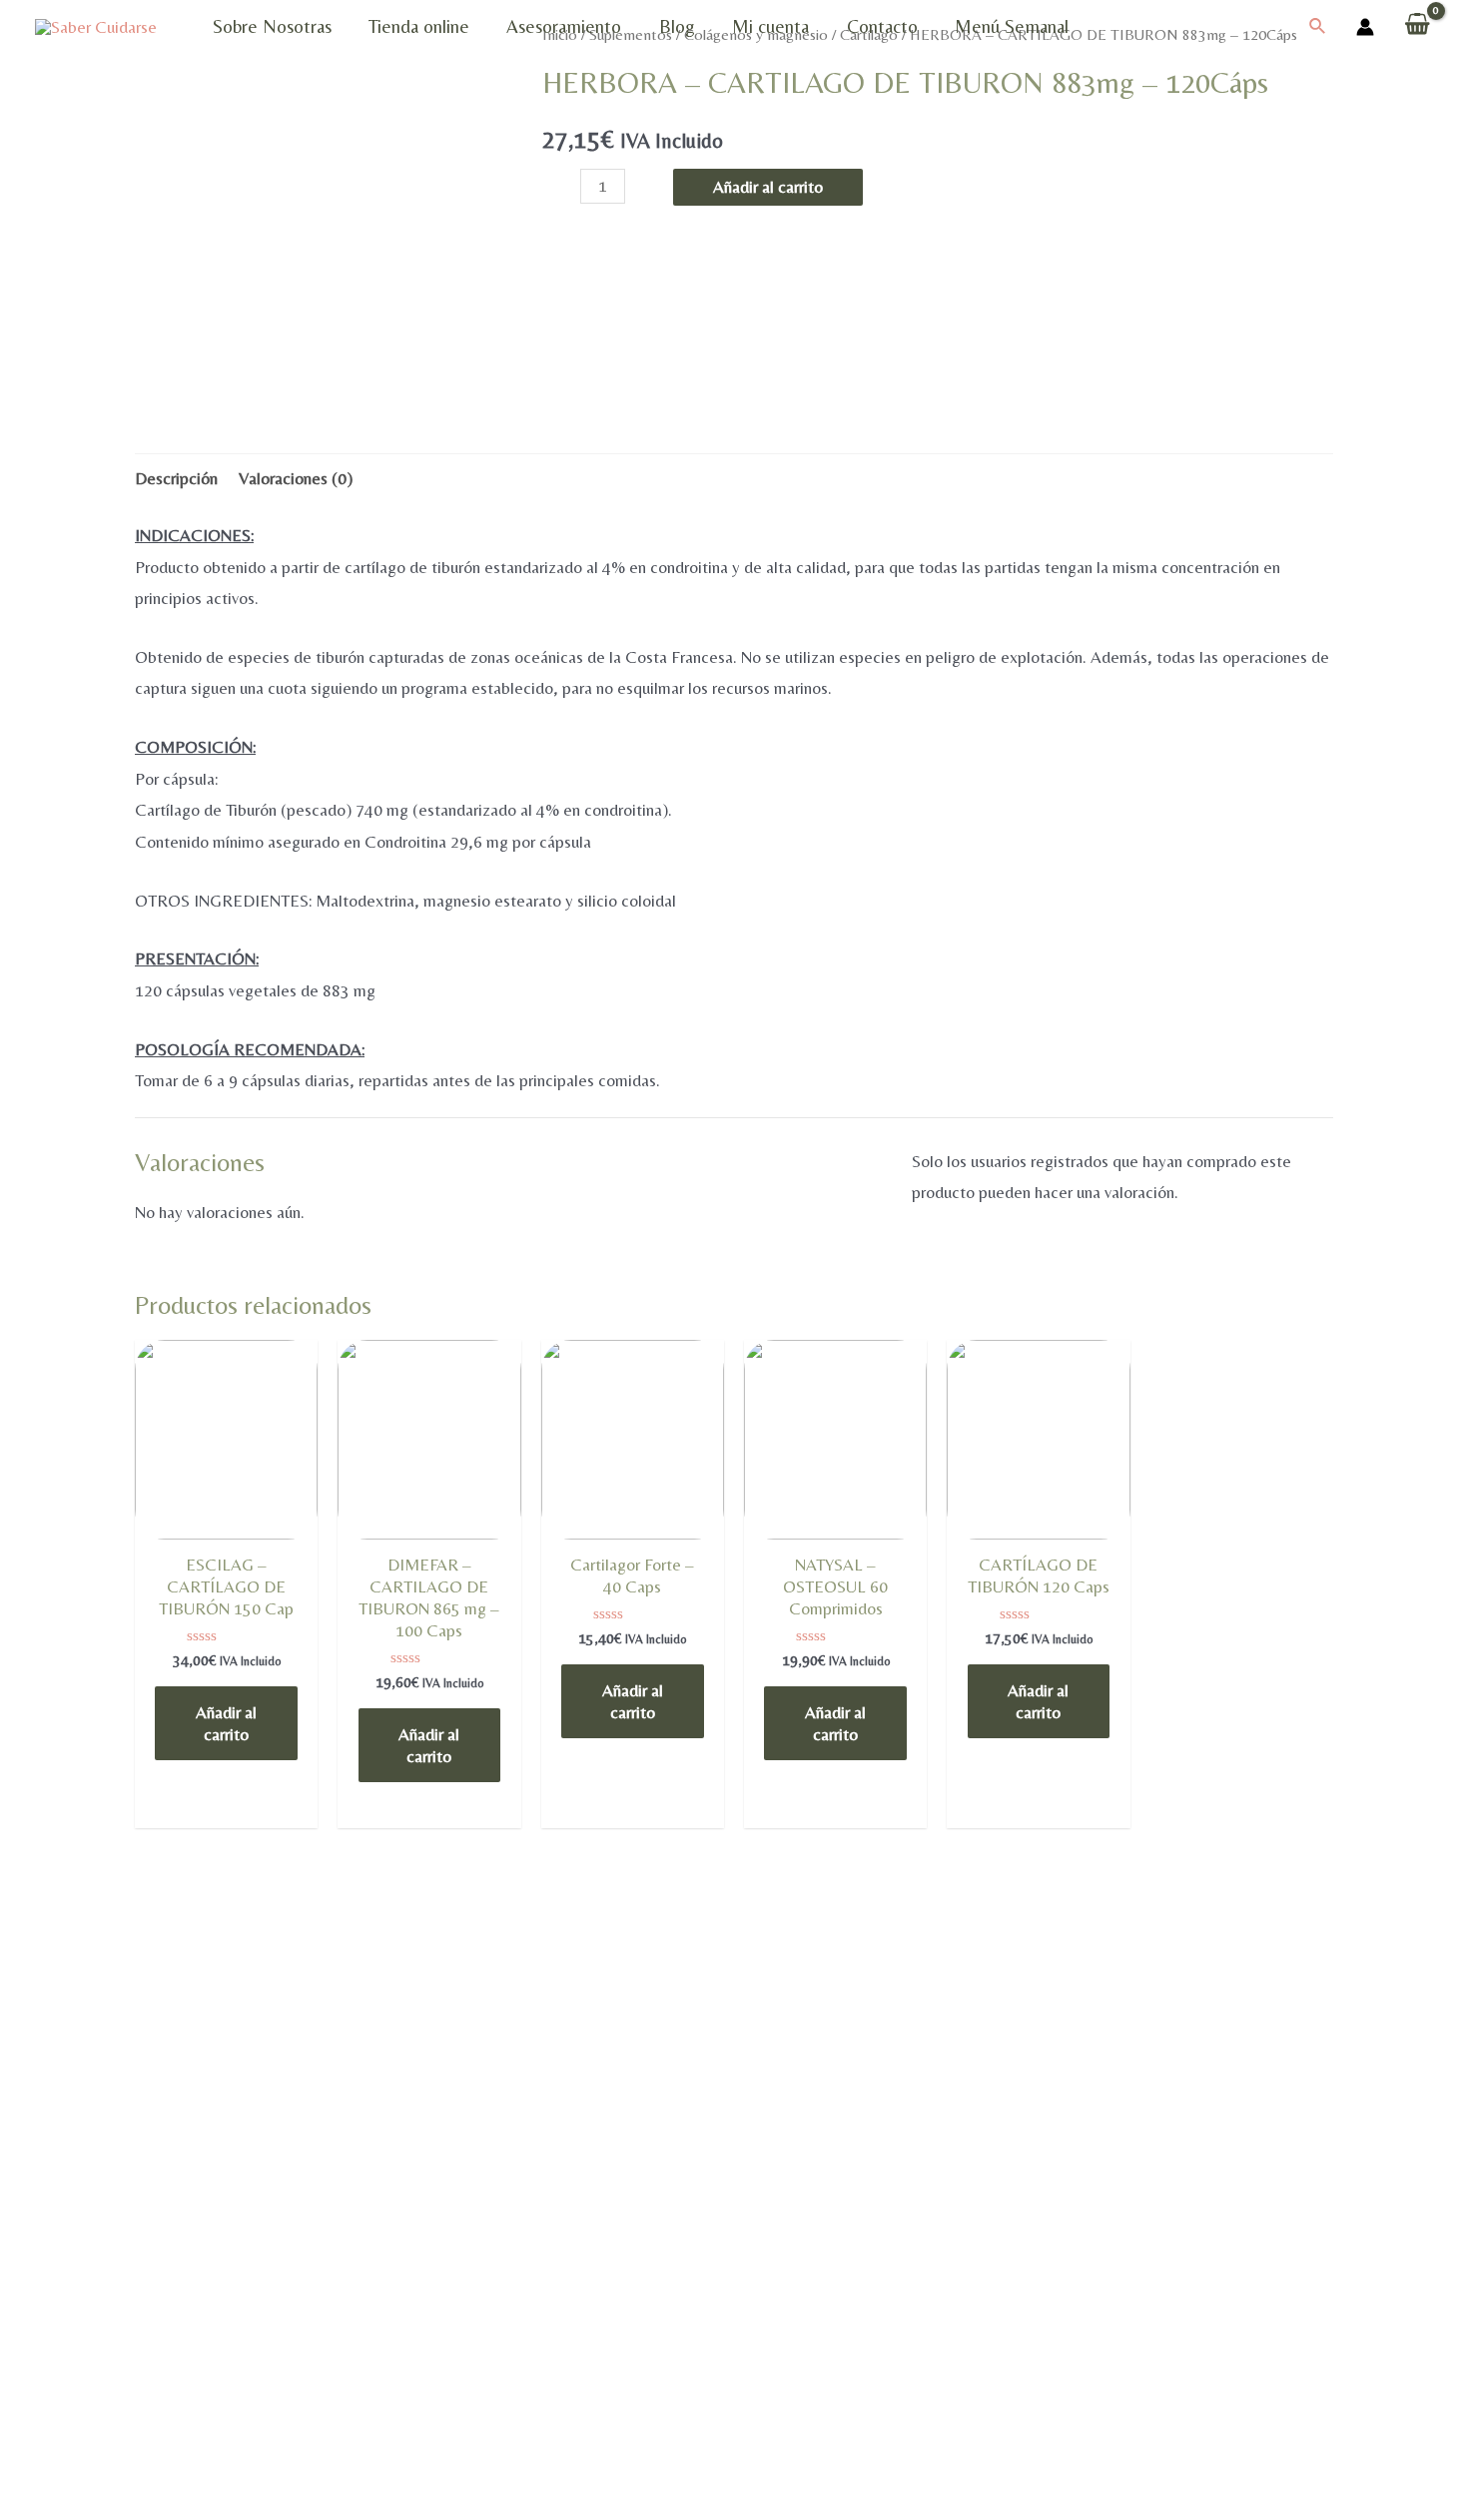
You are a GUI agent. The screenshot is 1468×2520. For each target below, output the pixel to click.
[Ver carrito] (1418, 26)
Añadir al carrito (768, 187)
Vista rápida (227, 1535)
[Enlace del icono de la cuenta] (1365, 27)
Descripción (176, 478)
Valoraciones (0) (296, 478)
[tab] (176, 479)
